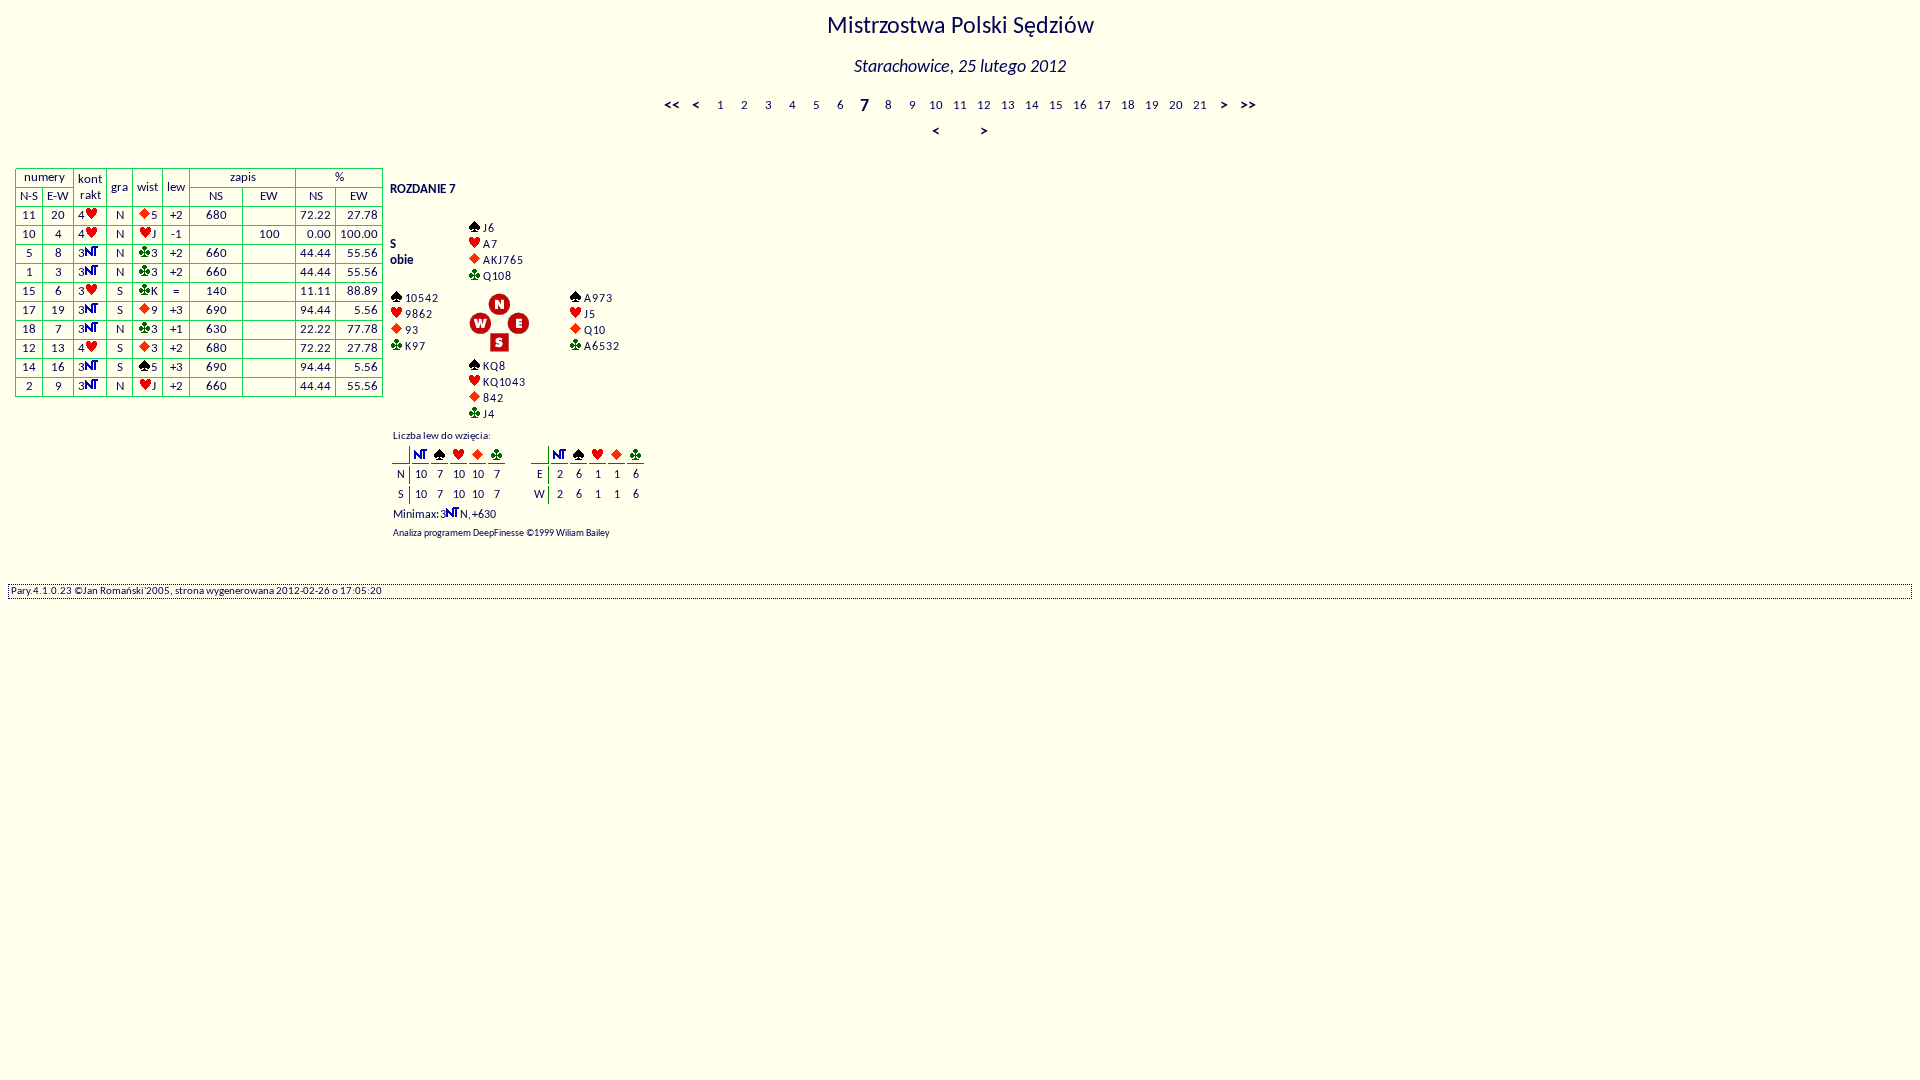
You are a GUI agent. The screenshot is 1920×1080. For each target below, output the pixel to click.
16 (1080, 105)
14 (1032, 105)
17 (1104, 105)
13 (1008, 105)
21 (1200, 105)
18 (1128, 105)
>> (1248, 106)
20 (1176, 105)
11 (960, 105)
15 (1056, 105)
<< (672, 106)
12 (984, 105)
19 (1152, 105)
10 (936, 105)
